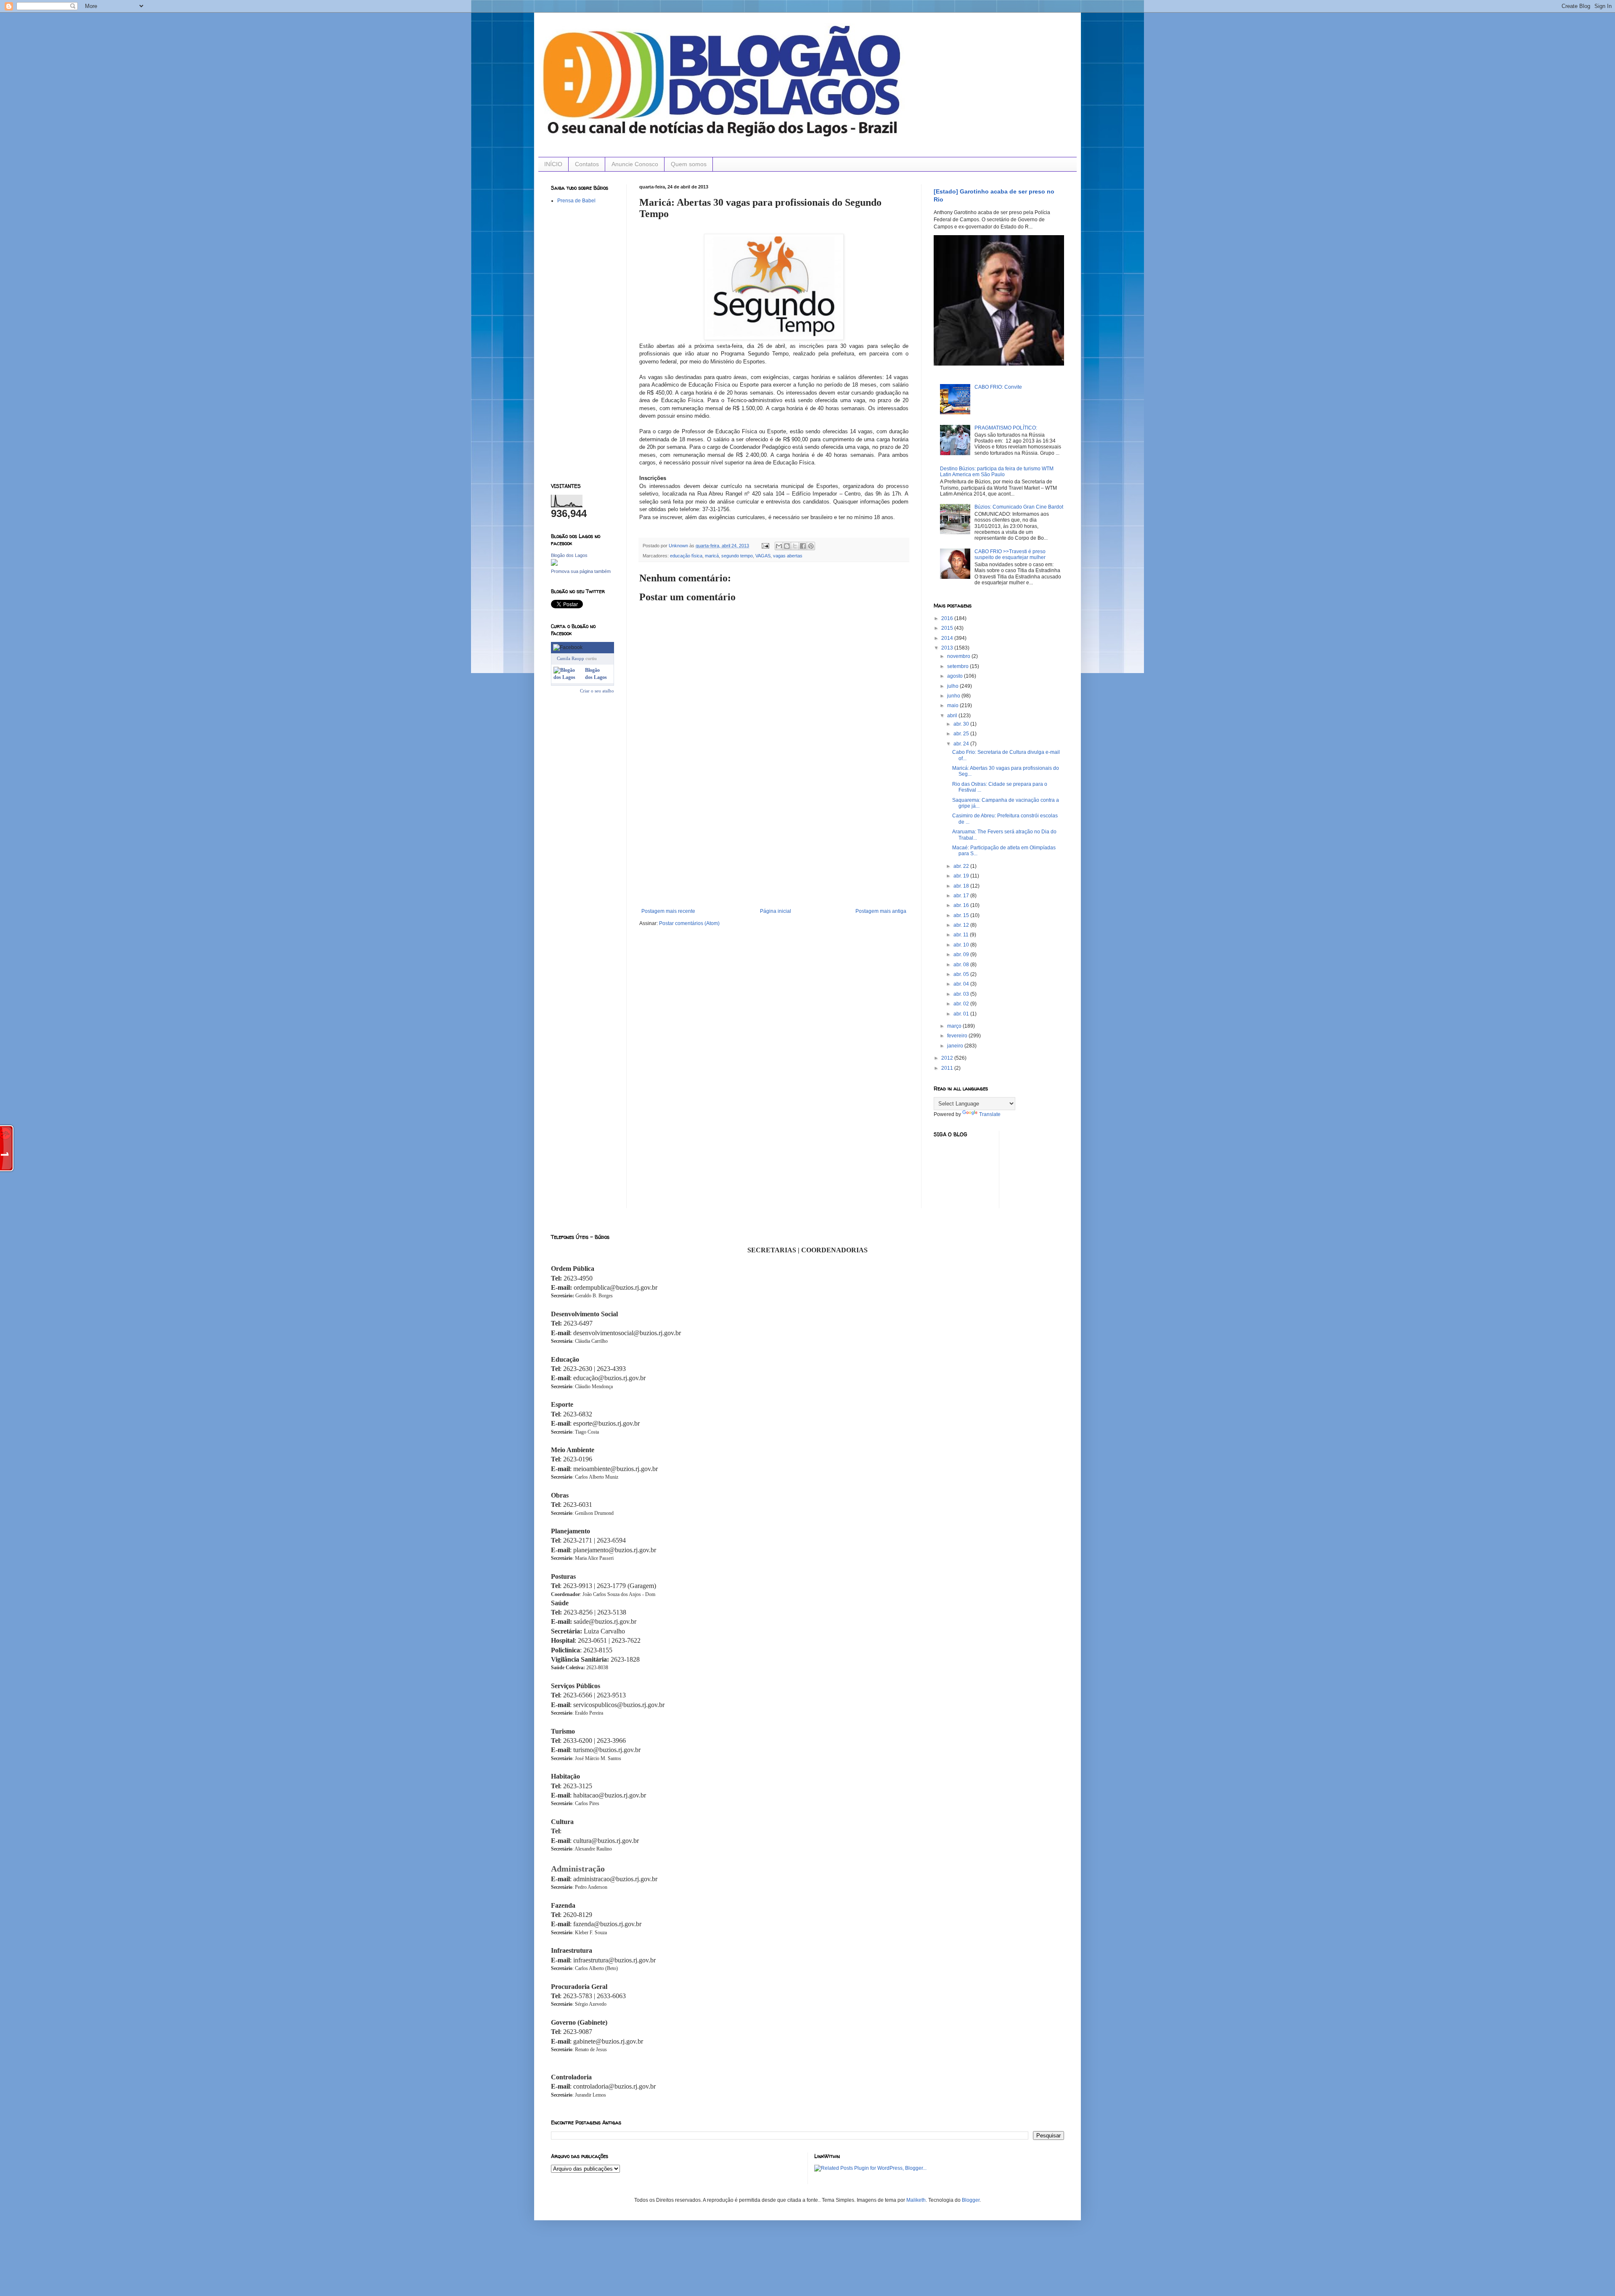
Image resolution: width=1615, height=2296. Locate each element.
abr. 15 (962, 915)
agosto (956, 676)
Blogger (971, 2200)
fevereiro (958, 1036)
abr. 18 (962, 886)
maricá (712, 556)
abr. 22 (962, 866)
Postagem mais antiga (881, 911)
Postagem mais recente (668, 911)
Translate (990, 1114)
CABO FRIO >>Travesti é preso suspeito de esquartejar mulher (1010, 554)
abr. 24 (962, 744)
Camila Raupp (571, 658)
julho (953, 686)
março (955, 1026)
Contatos (587, 164)
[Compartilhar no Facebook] (803, 546)
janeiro (956, 1046)
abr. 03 (962, 994)
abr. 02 (962, 1004)
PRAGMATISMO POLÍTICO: (1006, 428)
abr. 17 (962, 896)
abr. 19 (962, 876)
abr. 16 (962, 905)
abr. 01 (962, 1014)
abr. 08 (962, 965)
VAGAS (763, 556)
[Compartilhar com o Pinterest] (811, 546)
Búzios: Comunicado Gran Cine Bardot (1019, 507)
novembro (959, 656)
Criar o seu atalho (597, 691)
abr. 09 (962, 954)
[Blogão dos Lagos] (554, 564)
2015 (948, 628)
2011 (948, 1068)
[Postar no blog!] (787, 546)
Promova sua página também (581, 571)
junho (954, 696)
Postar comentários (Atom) (689, 923)
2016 (948, 618)
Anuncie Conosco (635, 164)
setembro (958, 666)
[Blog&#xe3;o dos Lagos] (568, 677)
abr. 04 (962, 984)
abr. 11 (962, 935)
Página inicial (776, 911)
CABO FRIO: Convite (998, 387)
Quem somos (689, 164)
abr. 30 (962, 724)
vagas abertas (788, 556)
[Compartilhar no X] (795, 546)
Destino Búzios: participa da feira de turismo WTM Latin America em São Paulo (997, 472)
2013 (948, 648)
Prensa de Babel (576, 201)
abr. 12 (962, 925)
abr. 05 (962, 974)
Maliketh (916, 2200)
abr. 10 (962, 945)
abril (953, 716)
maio (953, 705)
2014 (948, 638)
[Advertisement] (774, 845)
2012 (948, 1058)
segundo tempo (737, 556)
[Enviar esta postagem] (765, 546)
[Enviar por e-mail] (779, 546)
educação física (686, 556)
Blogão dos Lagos (569, 555)
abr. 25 (962, 734)
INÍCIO (553, 164)
